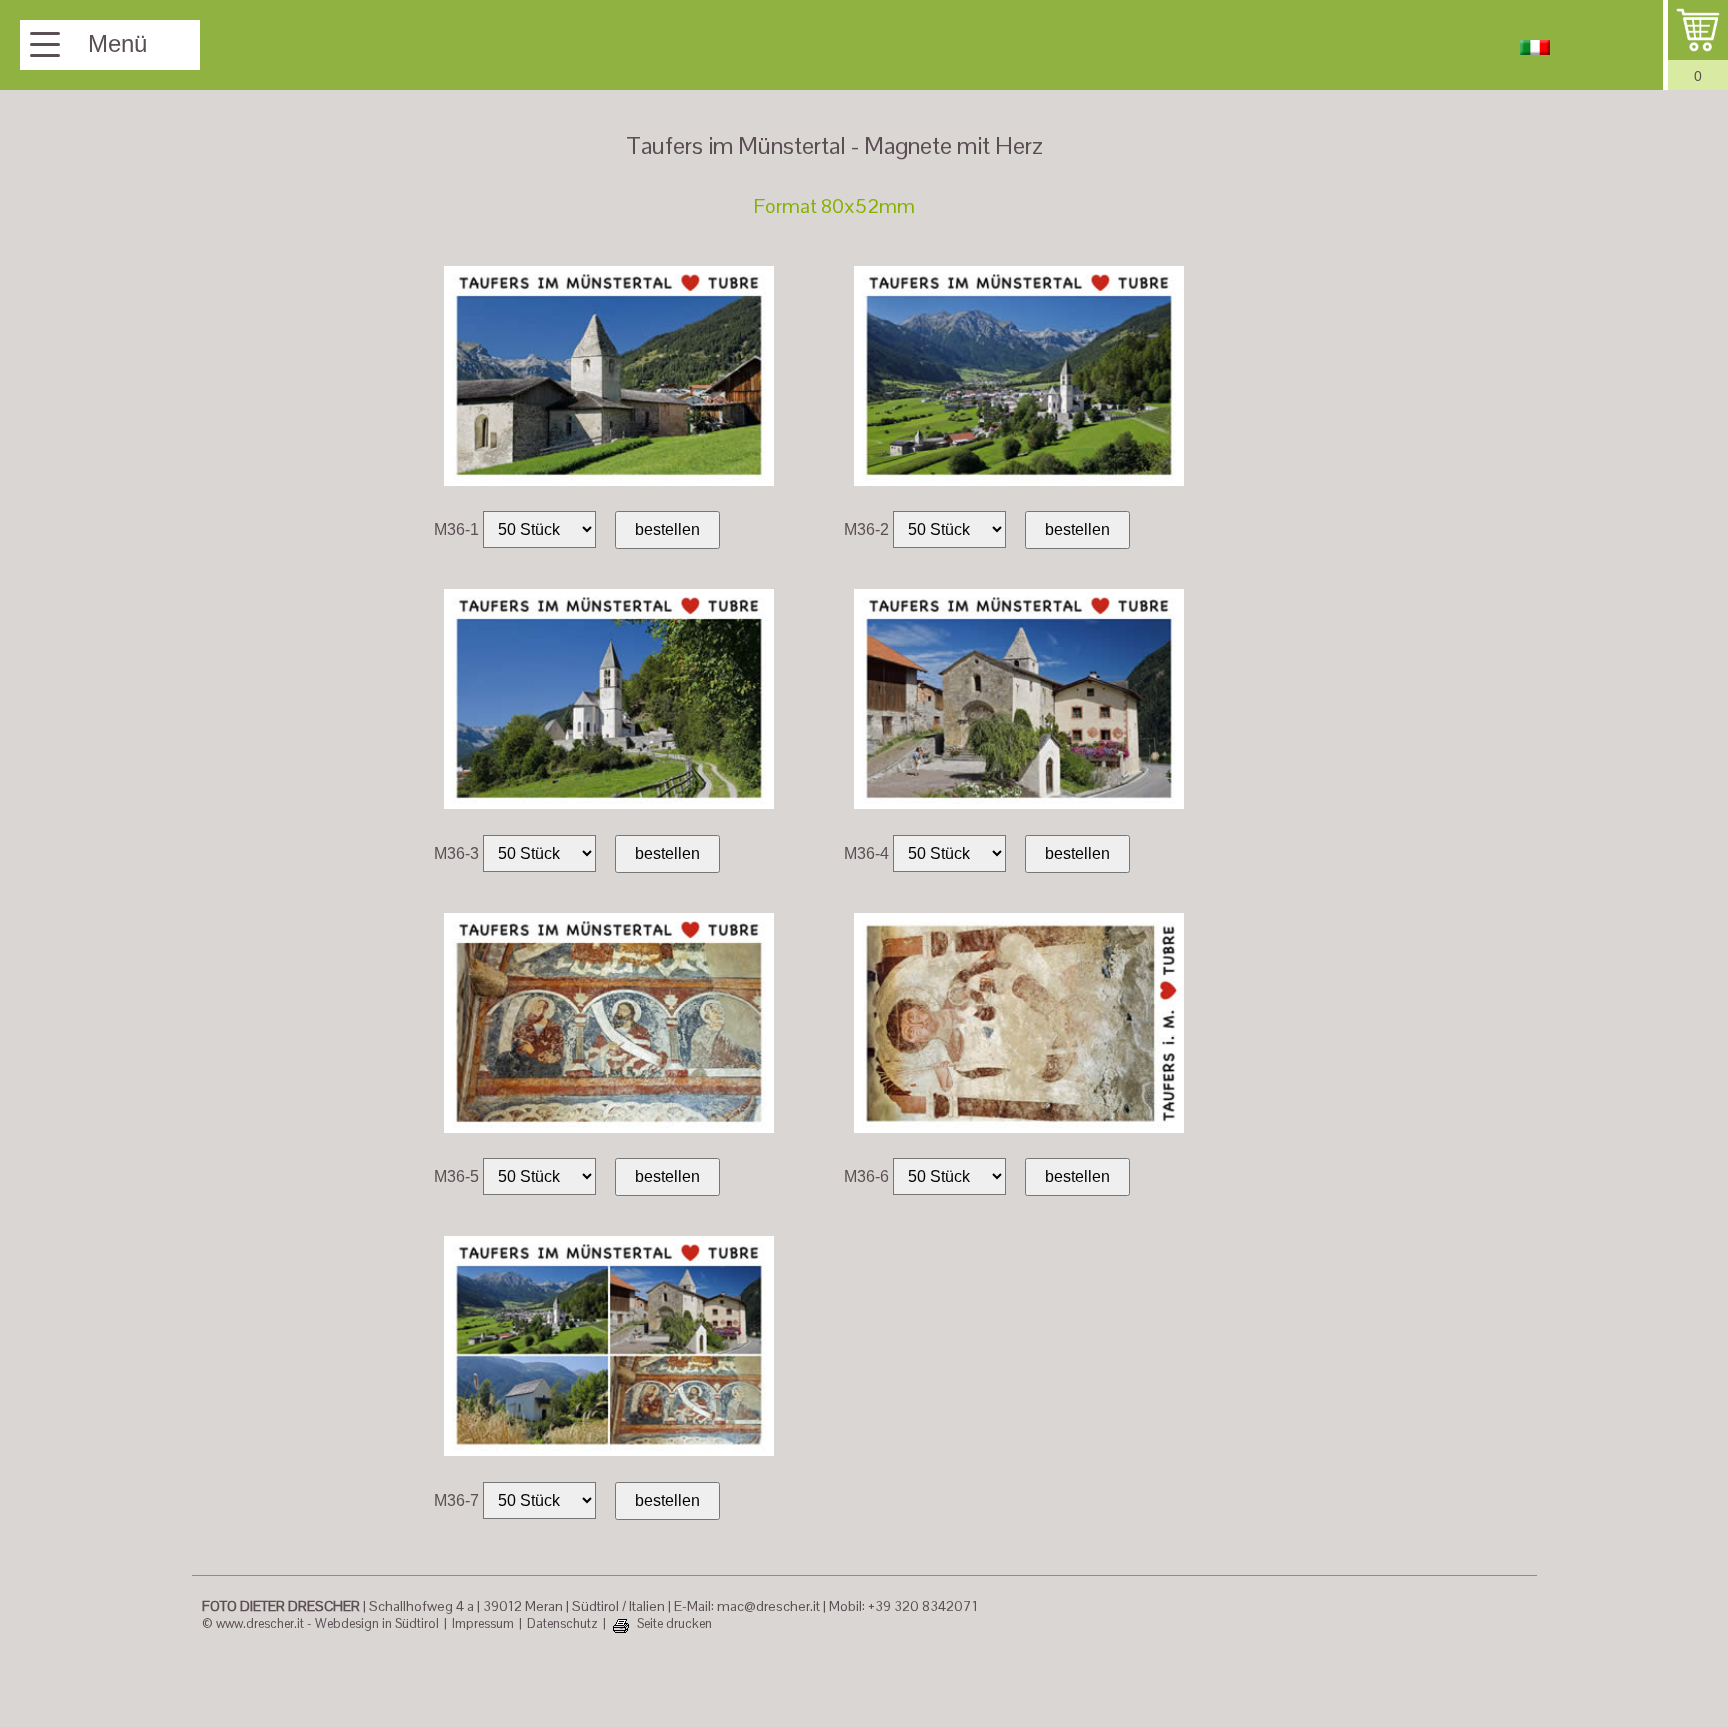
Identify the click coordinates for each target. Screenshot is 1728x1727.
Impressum (483, 1624)
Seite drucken (674, 1624)
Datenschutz (562, 1624)
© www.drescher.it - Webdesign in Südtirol (320, 1624)
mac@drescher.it (768, 1606)
